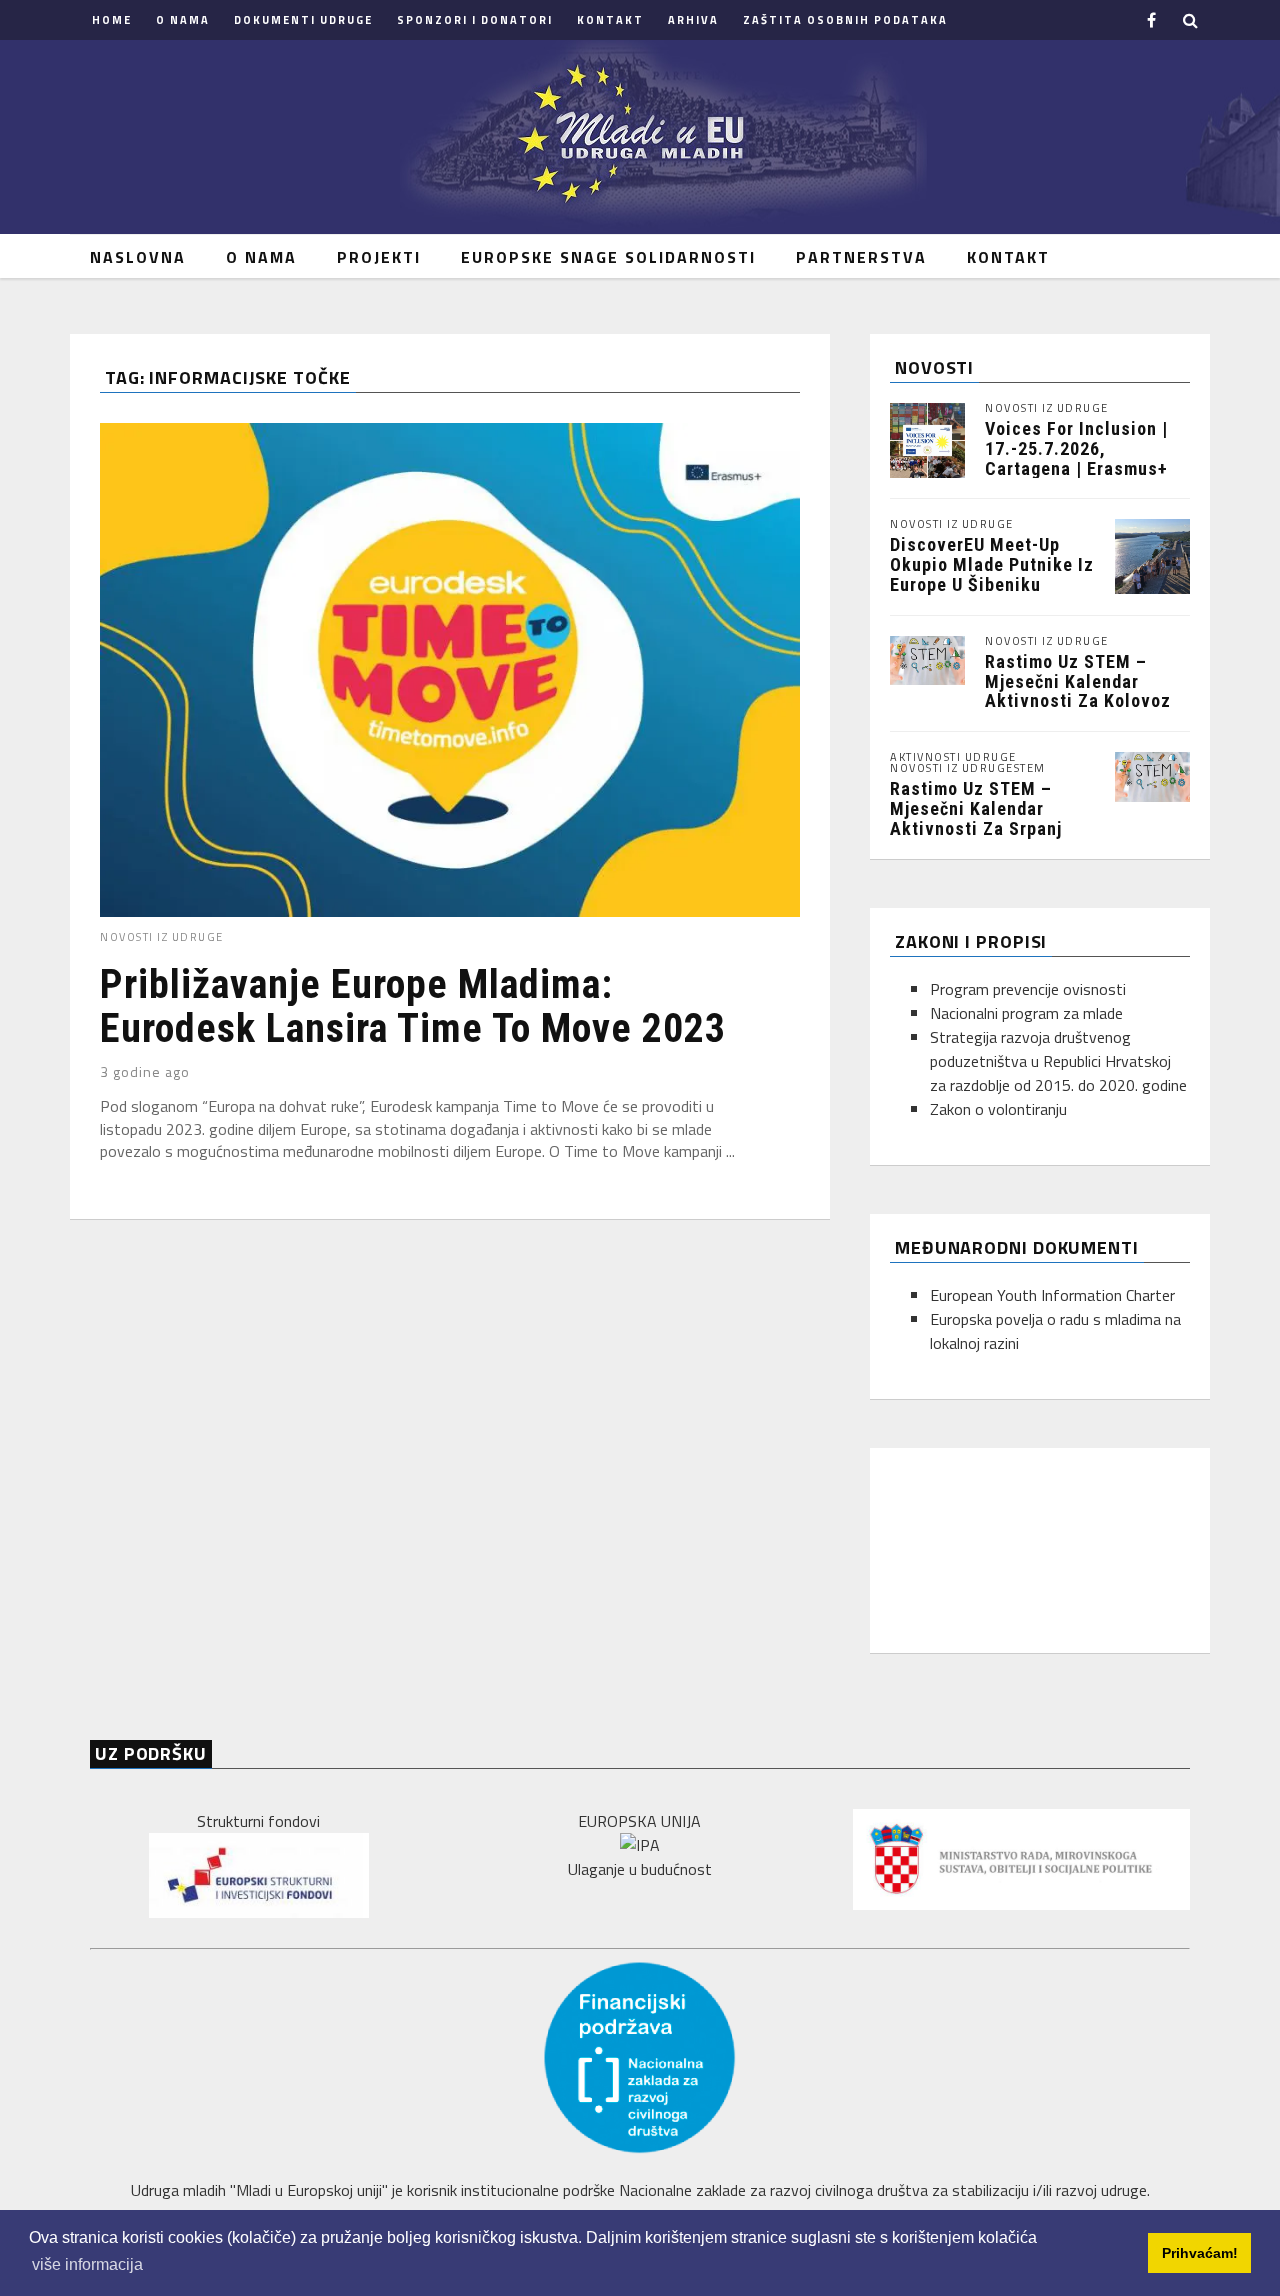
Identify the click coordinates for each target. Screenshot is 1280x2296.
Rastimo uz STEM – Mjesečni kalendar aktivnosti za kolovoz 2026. (1078, 691)
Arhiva (693, 20)
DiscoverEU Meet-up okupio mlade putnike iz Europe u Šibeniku (992, 564)
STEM (1030, 768)
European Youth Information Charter (1052, 1295)
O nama (183, 20)
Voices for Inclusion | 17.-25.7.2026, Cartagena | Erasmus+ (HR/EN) (1076, 458)
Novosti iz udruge (162, 937)
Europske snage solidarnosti (608, 257)
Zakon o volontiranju (998, 1109)
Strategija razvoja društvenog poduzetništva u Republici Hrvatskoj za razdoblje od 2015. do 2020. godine (1058, 1061)
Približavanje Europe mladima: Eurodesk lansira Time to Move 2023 (413, 1006)
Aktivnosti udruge (953, 757)
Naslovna (138, 257)
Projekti (379, 257)
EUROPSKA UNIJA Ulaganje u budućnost (640, 1845)
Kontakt (610, 20)
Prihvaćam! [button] (1200, 2253)
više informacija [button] (87, 2264)
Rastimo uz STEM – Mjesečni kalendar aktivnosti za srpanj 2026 (976, 818)
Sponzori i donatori (475, 20)
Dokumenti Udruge (303, 20)
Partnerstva (861, 257)
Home (112, 20)
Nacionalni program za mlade (1026, 1013)
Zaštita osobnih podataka (845, 20)
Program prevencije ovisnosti (1028, 989)
